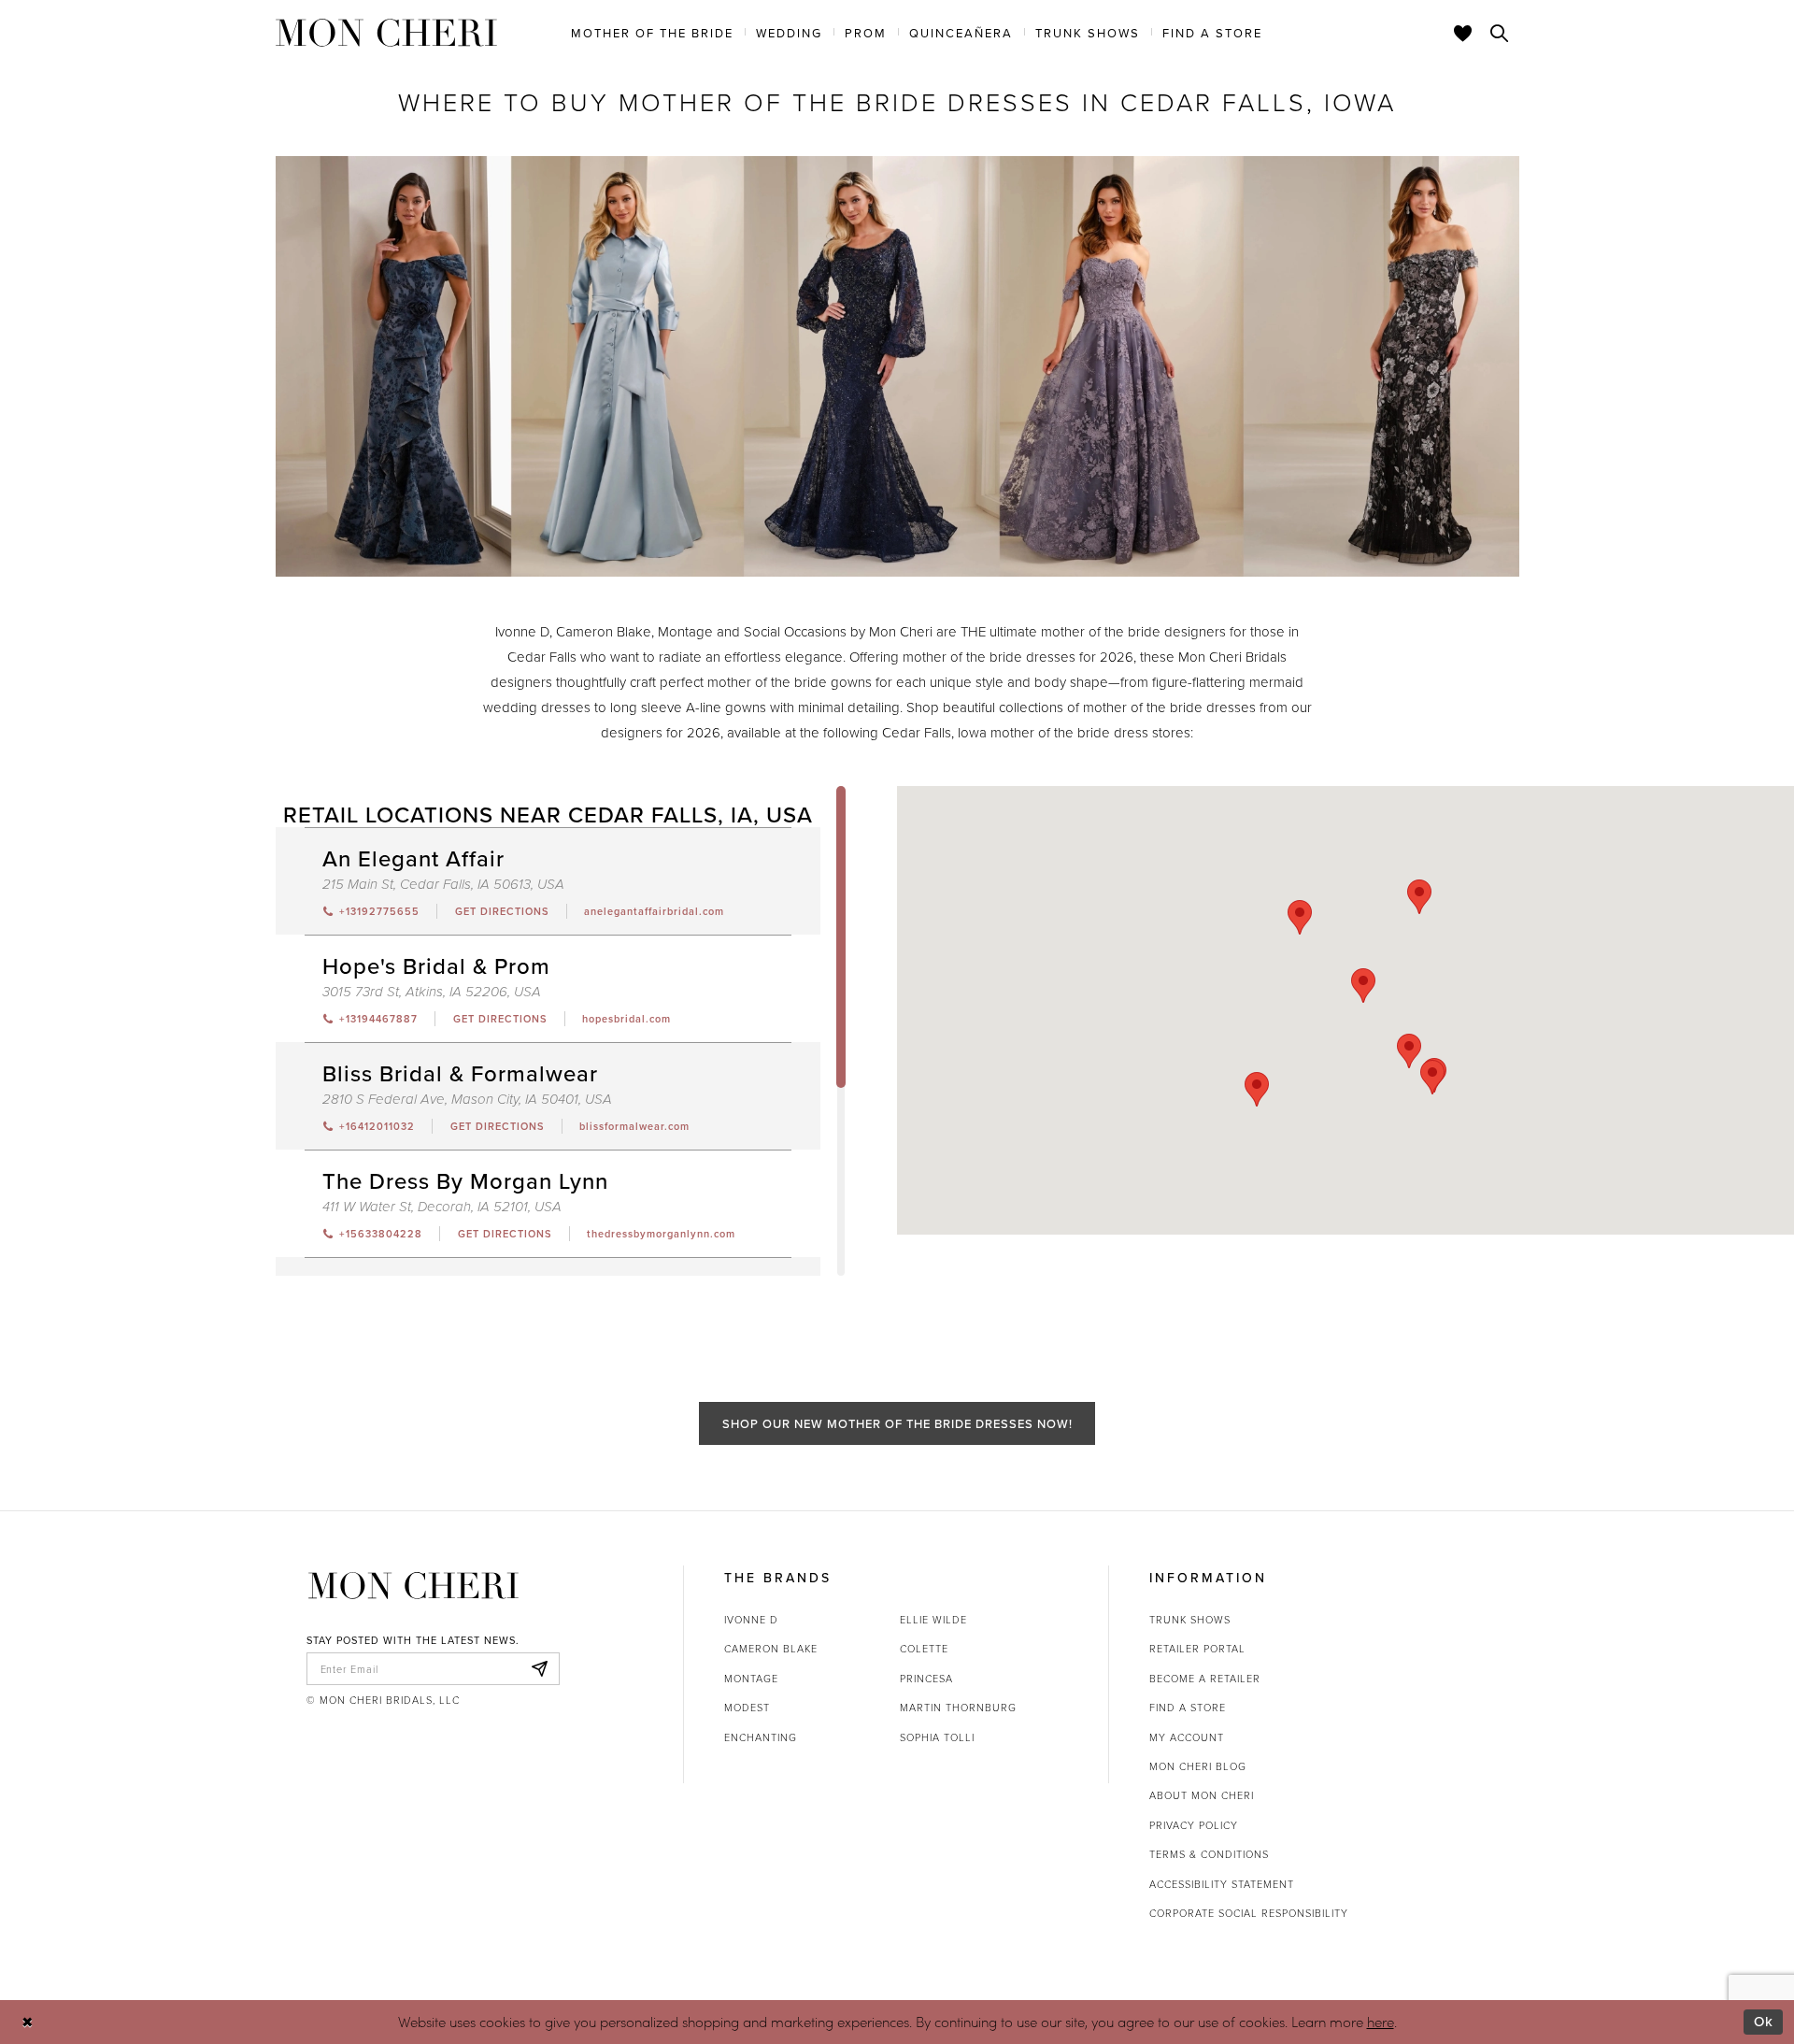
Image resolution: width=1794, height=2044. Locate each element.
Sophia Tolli (937, 1737)
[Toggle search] (1500, 33)
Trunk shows (1190, 1619)
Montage (751, 1678)
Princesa (926, 1678)
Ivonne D (751, 1619)
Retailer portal (1197, 1648)
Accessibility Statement (1222, 1884)
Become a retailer (1205, 1678)
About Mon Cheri (1202, 1795)
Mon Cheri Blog (1198, 1766)
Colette (924, 1648)
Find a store (1188, 1707)
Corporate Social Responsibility (1249, 1913)
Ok (1764, 2021)
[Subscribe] (540, 1669)
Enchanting (761, 1737)
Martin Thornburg (958, 1707)
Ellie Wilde (933, 1619)
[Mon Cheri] (413, 1585)
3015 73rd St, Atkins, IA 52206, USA (432, 992)
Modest (747, 1707)
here (1381, 2022)
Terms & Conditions (1209, 1854)
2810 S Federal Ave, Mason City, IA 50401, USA (467, 1100)
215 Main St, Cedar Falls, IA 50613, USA (443, 885)
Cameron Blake (771, 1648)
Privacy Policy (1194, 1825)
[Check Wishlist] (1463, 33)
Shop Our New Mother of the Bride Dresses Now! (897, 1423)
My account (1187, 1737)
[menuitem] (652, 32)
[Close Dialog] (28, 2022)
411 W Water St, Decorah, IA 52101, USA (442, 1207)
